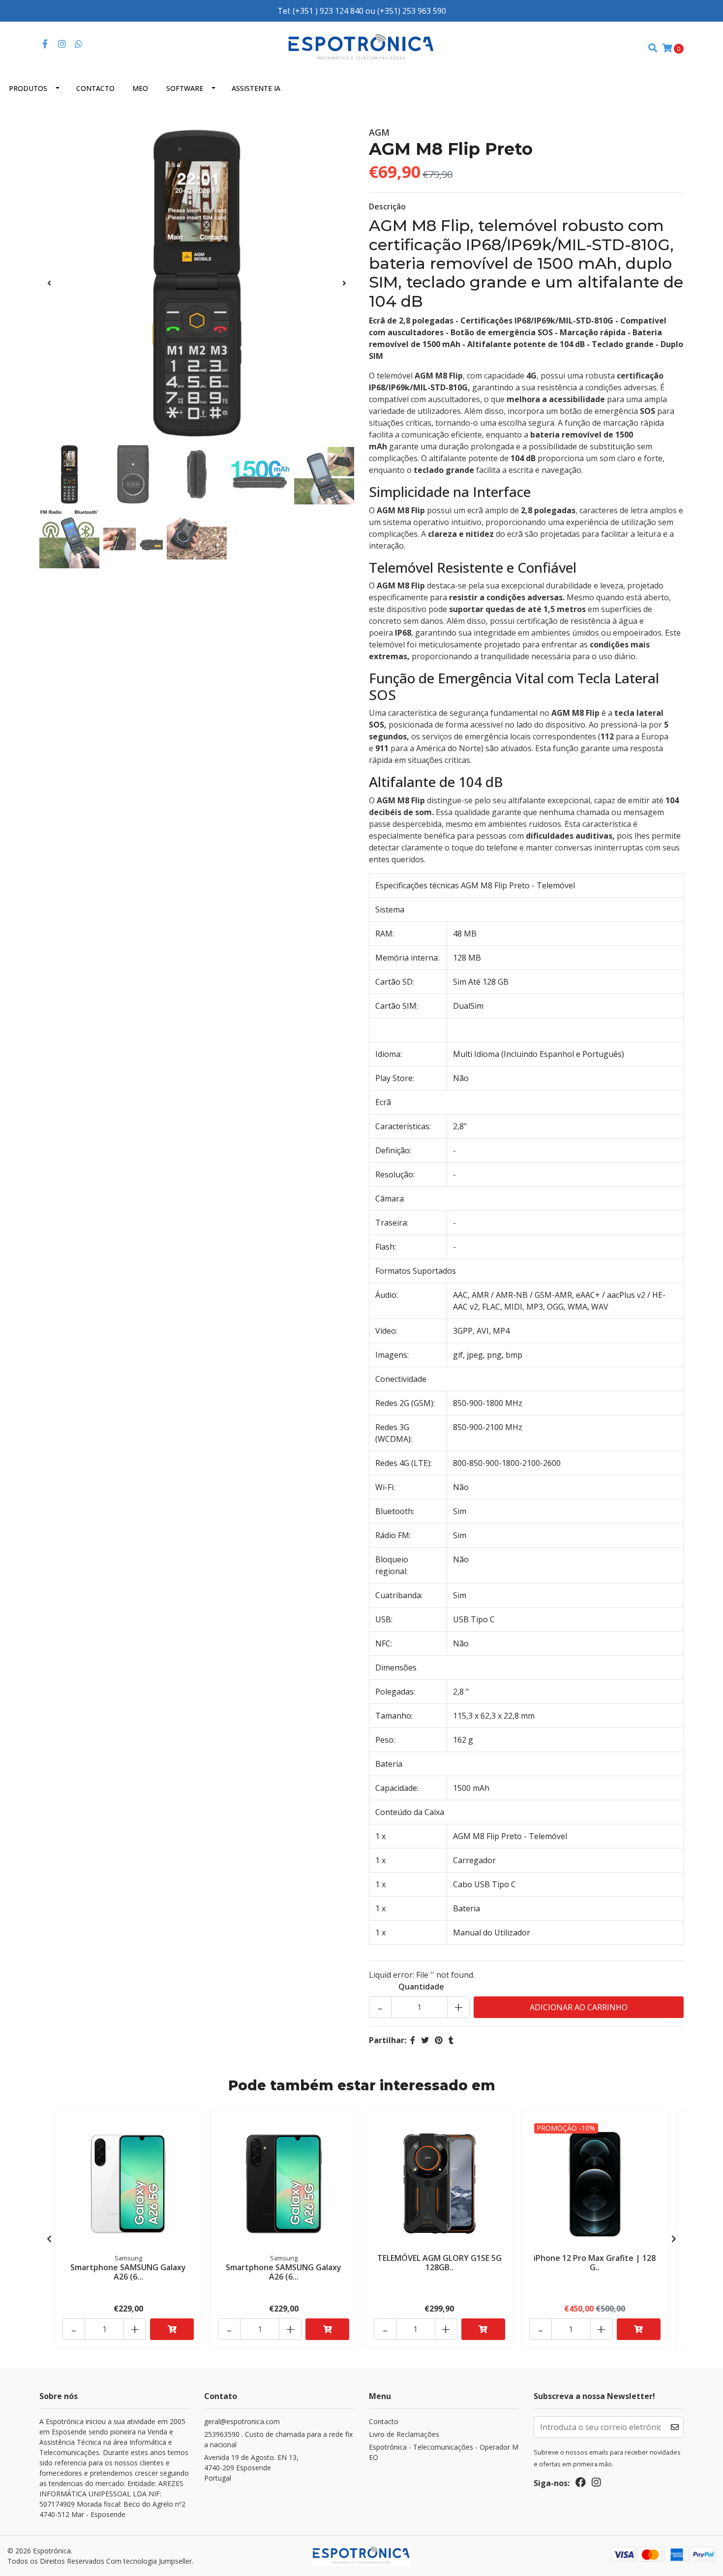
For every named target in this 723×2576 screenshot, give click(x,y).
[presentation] (49, 283)
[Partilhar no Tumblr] (451, 2040)
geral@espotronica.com (242, 2421)
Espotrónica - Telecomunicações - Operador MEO (444, 2452)
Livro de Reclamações (404, 2434)
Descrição (387, 206)
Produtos (28, 88)
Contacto (95, 88)
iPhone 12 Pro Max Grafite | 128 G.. (595, 2263)
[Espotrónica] (361, 47)
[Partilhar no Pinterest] (439, 2040)
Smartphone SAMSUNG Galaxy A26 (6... (128, 2272)
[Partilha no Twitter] (425, 2040)
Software (185, 88)
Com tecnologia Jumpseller (149, 2561)
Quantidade (421, 1987)
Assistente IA (256, 88)
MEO (140, 88)
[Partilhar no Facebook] (413, 2040)
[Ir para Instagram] (62, 44)
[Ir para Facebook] (45, 44)
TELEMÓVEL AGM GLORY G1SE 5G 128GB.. (439, 2263)
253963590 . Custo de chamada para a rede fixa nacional (278, 2439)
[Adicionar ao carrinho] (172, 2329)
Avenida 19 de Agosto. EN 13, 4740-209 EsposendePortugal (251, 2468)
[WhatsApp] (79, 44)
